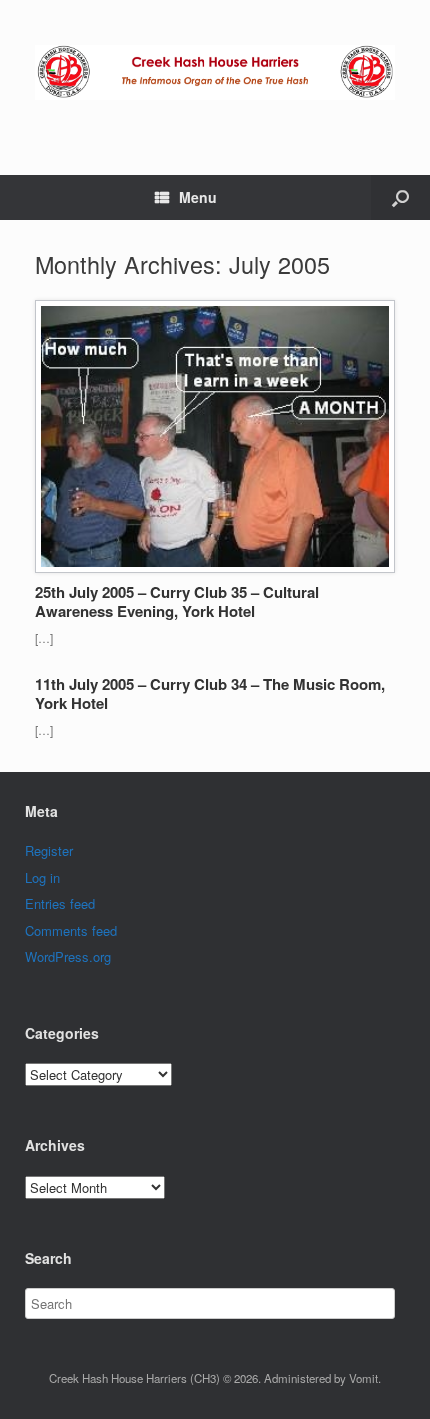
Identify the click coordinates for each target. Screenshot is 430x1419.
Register (49, 850)
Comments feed (71, 930)
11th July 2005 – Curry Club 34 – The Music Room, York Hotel (210, 694)
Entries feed (60, 903)
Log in (42, 877)
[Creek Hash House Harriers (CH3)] (215, 72)
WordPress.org (68, 956)
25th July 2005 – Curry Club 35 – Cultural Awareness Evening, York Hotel (177, 602)
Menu (198, 197)
